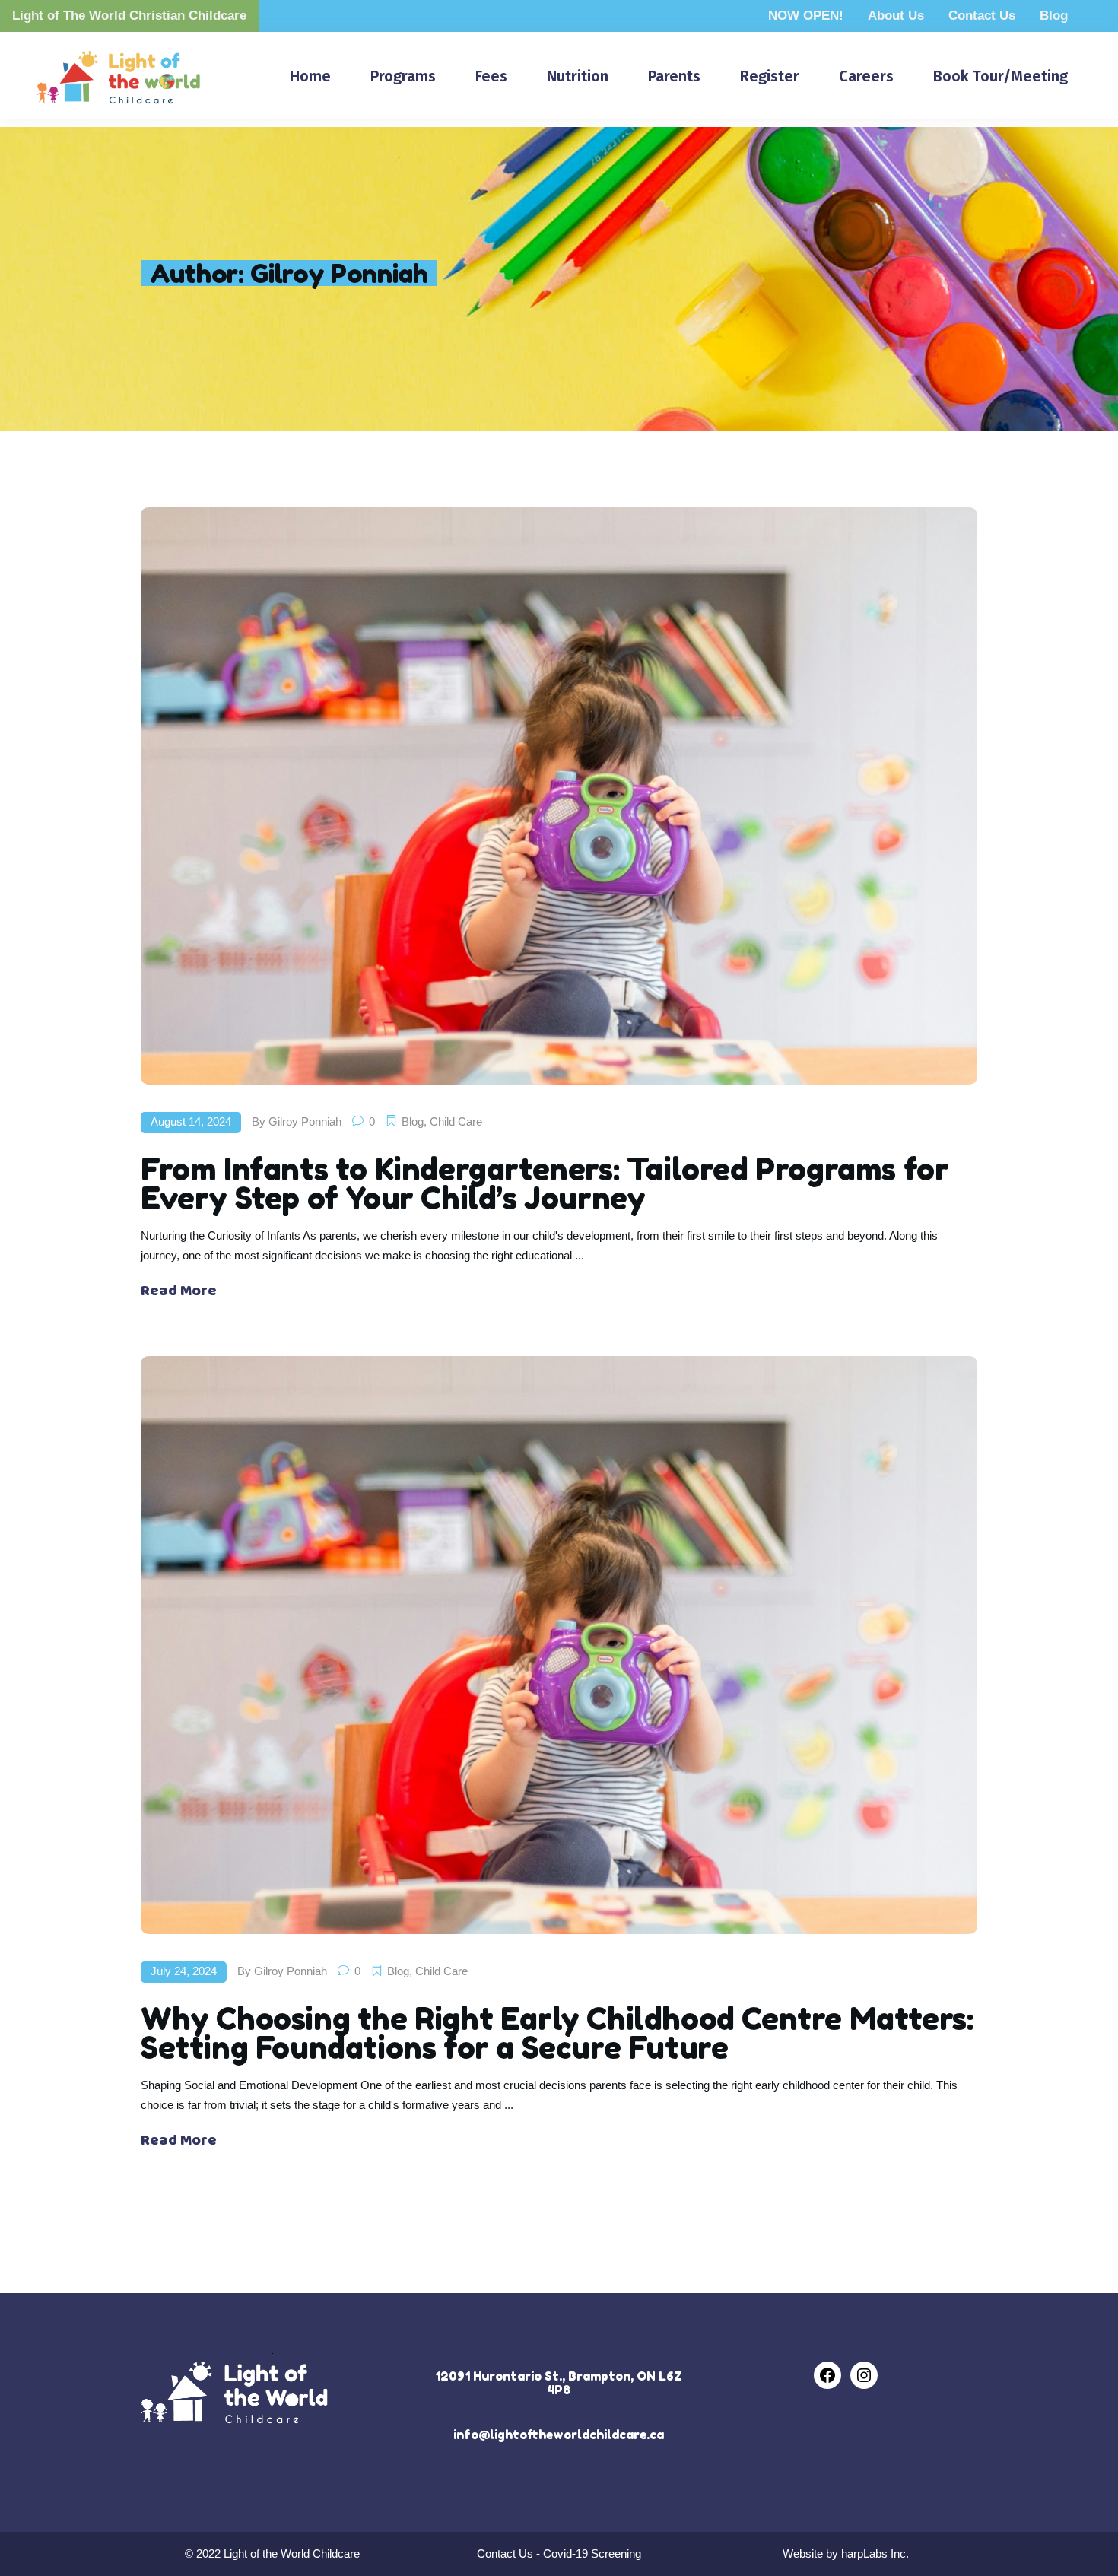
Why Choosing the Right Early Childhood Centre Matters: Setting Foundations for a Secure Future (557, 2033)
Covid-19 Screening (592, 2554)
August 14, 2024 (191, 1121)
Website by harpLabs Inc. (846, 2554)
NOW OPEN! (806, 16)
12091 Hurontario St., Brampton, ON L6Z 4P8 (559, 2383)
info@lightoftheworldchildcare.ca (559, 2435)
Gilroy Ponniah (305, 1121)
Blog (1054, 16)
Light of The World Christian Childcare (129, 16)
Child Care (456, 1121)
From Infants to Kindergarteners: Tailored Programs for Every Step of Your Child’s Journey (545, 1183)
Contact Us (982, 16)
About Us (896, 16)
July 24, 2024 (184, 1971)
